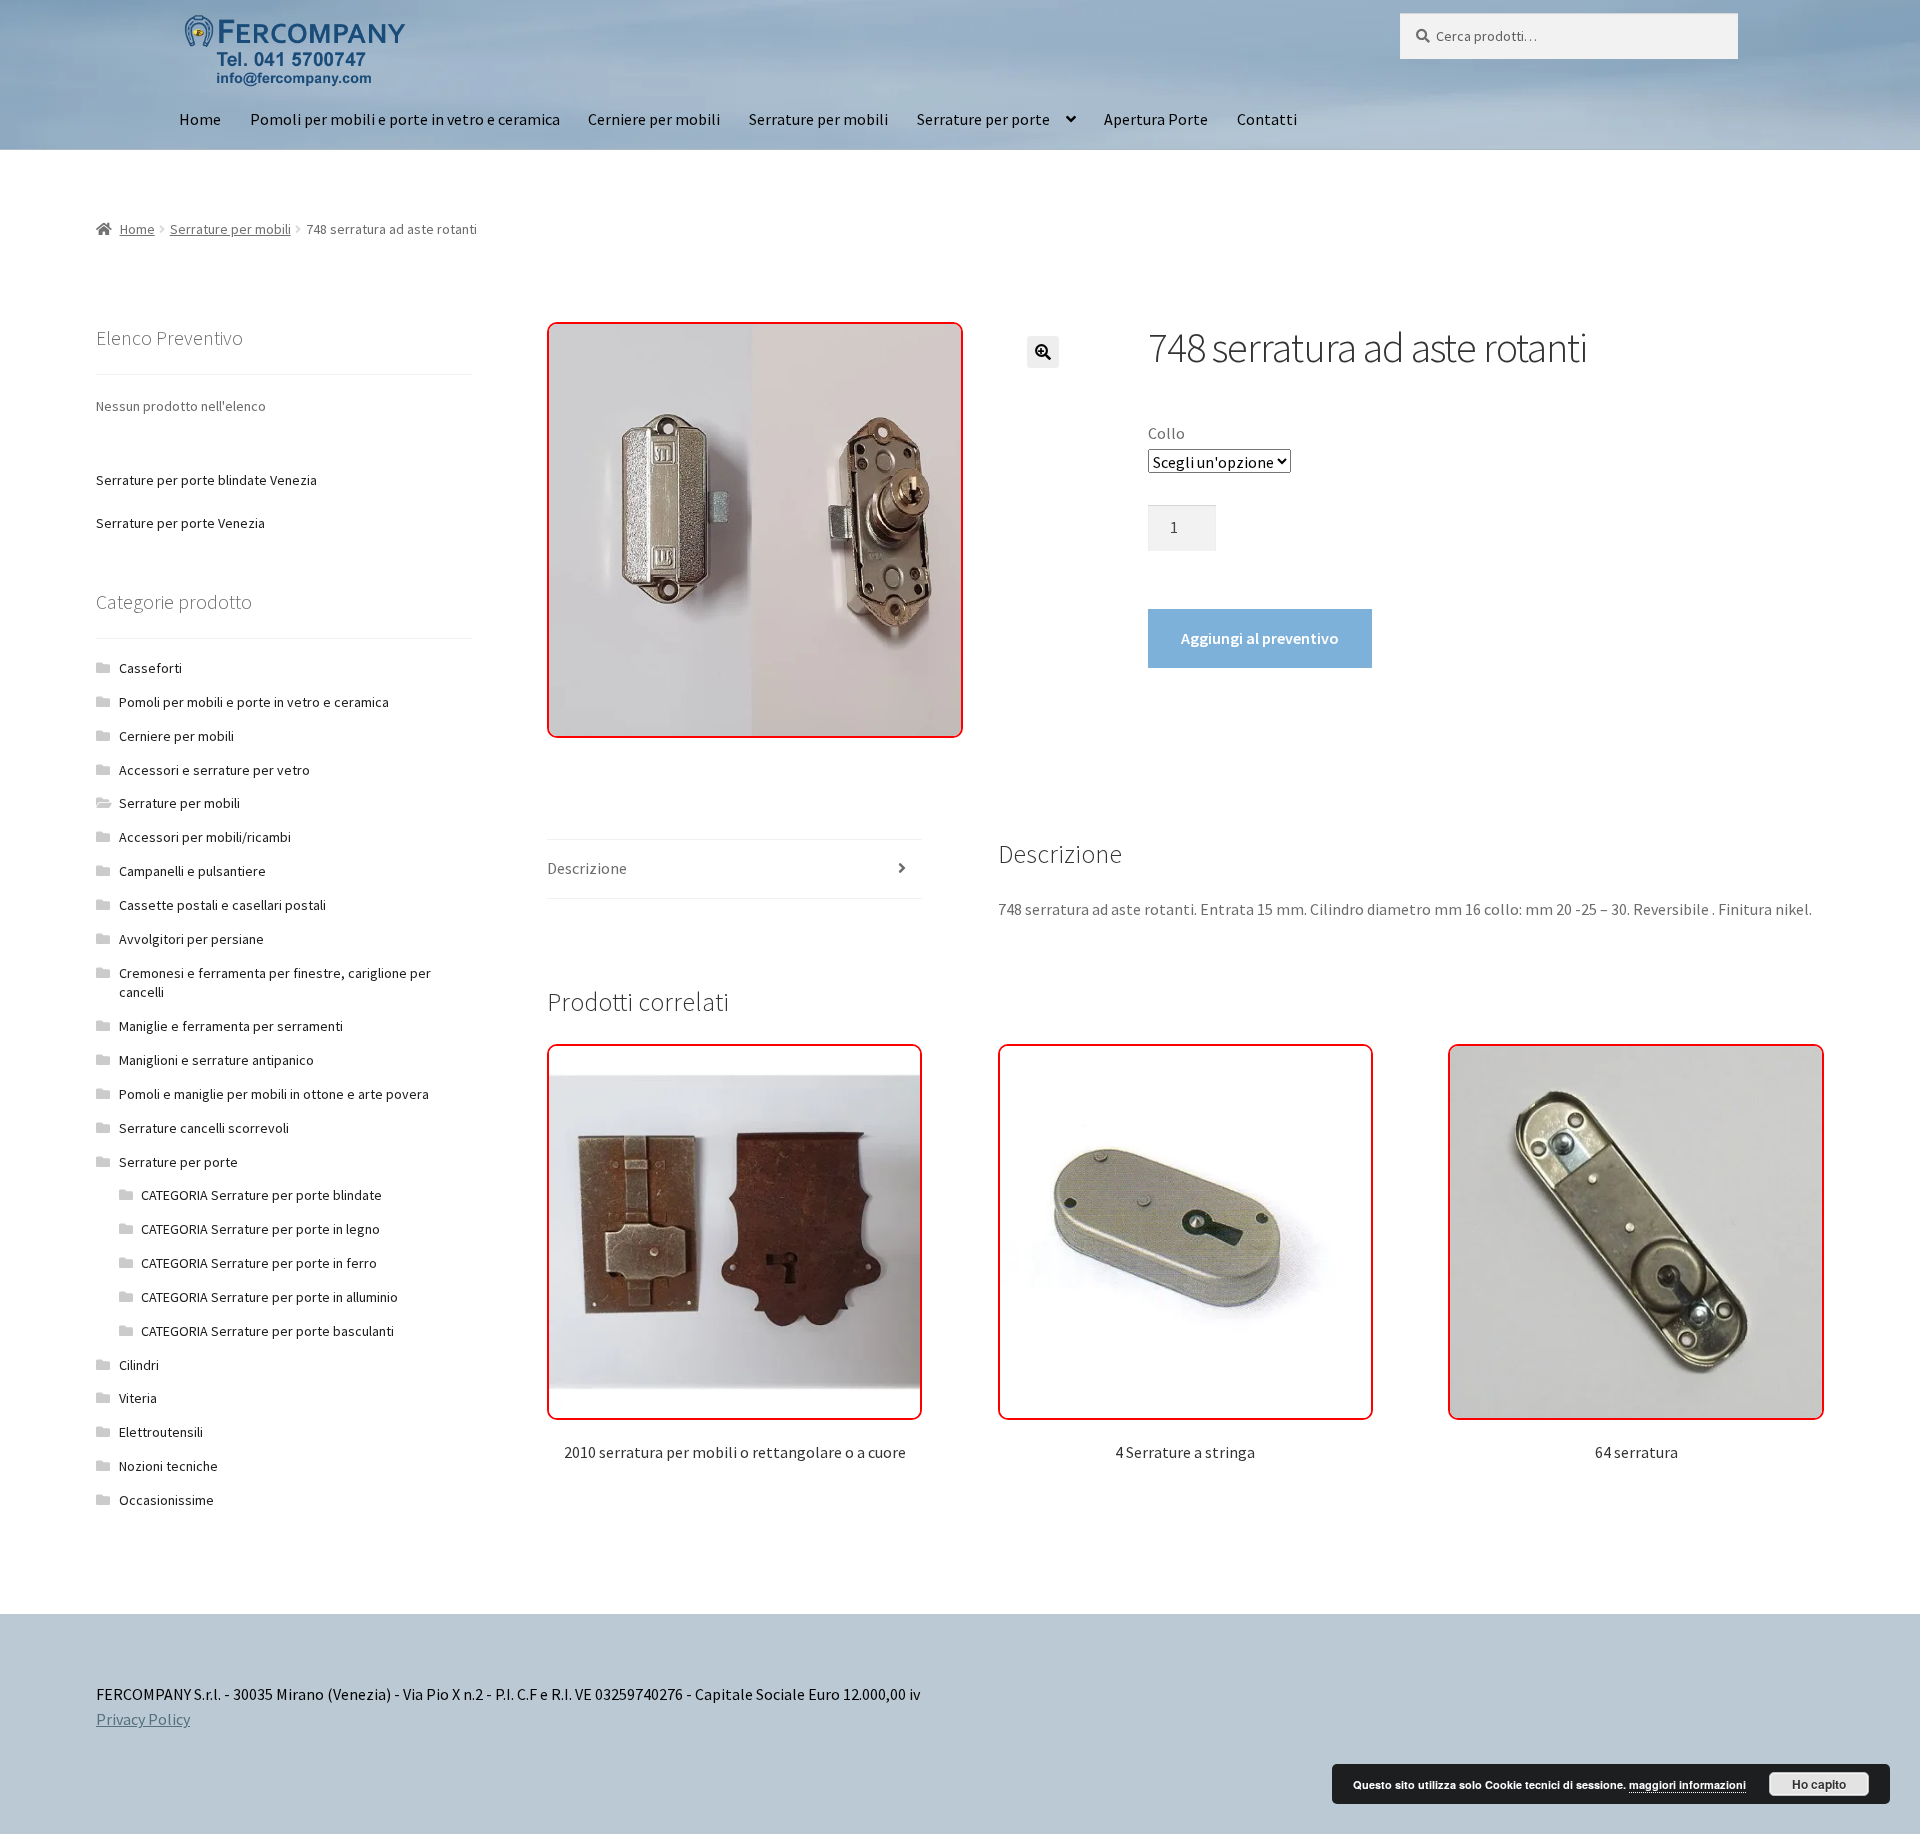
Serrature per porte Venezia (180, 523)
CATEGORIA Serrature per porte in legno (260, 1229)
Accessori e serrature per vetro (214, 770)
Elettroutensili (161, 1432)
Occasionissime (166, 1500)
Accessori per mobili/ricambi (205, 837)
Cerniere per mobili (654, 119)
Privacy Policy (143, 1719)
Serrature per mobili (818, 119)
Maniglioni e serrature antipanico (216, 1060)
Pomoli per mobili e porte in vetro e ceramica (405, 119)
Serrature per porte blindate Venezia (206, 480)
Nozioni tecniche (168, 1466)
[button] (1043, 352)
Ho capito (1819, 1784)
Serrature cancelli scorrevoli (204, 1128)
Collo (1166, 433)
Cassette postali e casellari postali (222, 905)
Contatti (1267, 119)
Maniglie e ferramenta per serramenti (231, 1026)
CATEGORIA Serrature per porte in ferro (259, 1263)
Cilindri (139, 1365)
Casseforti (150, 668)
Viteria (138, 1398)
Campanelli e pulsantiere (192, 871)
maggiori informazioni (1687, 1784)
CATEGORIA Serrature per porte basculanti (267, 1331)
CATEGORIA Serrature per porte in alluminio (269, 1297)
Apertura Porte (1156, 119)
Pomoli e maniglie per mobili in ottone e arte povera (274, 1094)
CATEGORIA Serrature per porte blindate (261, 1195)
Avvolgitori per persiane (191, 939)
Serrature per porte (983, 119)
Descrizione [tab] (587, 868)
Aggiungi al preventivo (1260, 638)
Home (200, 119)
